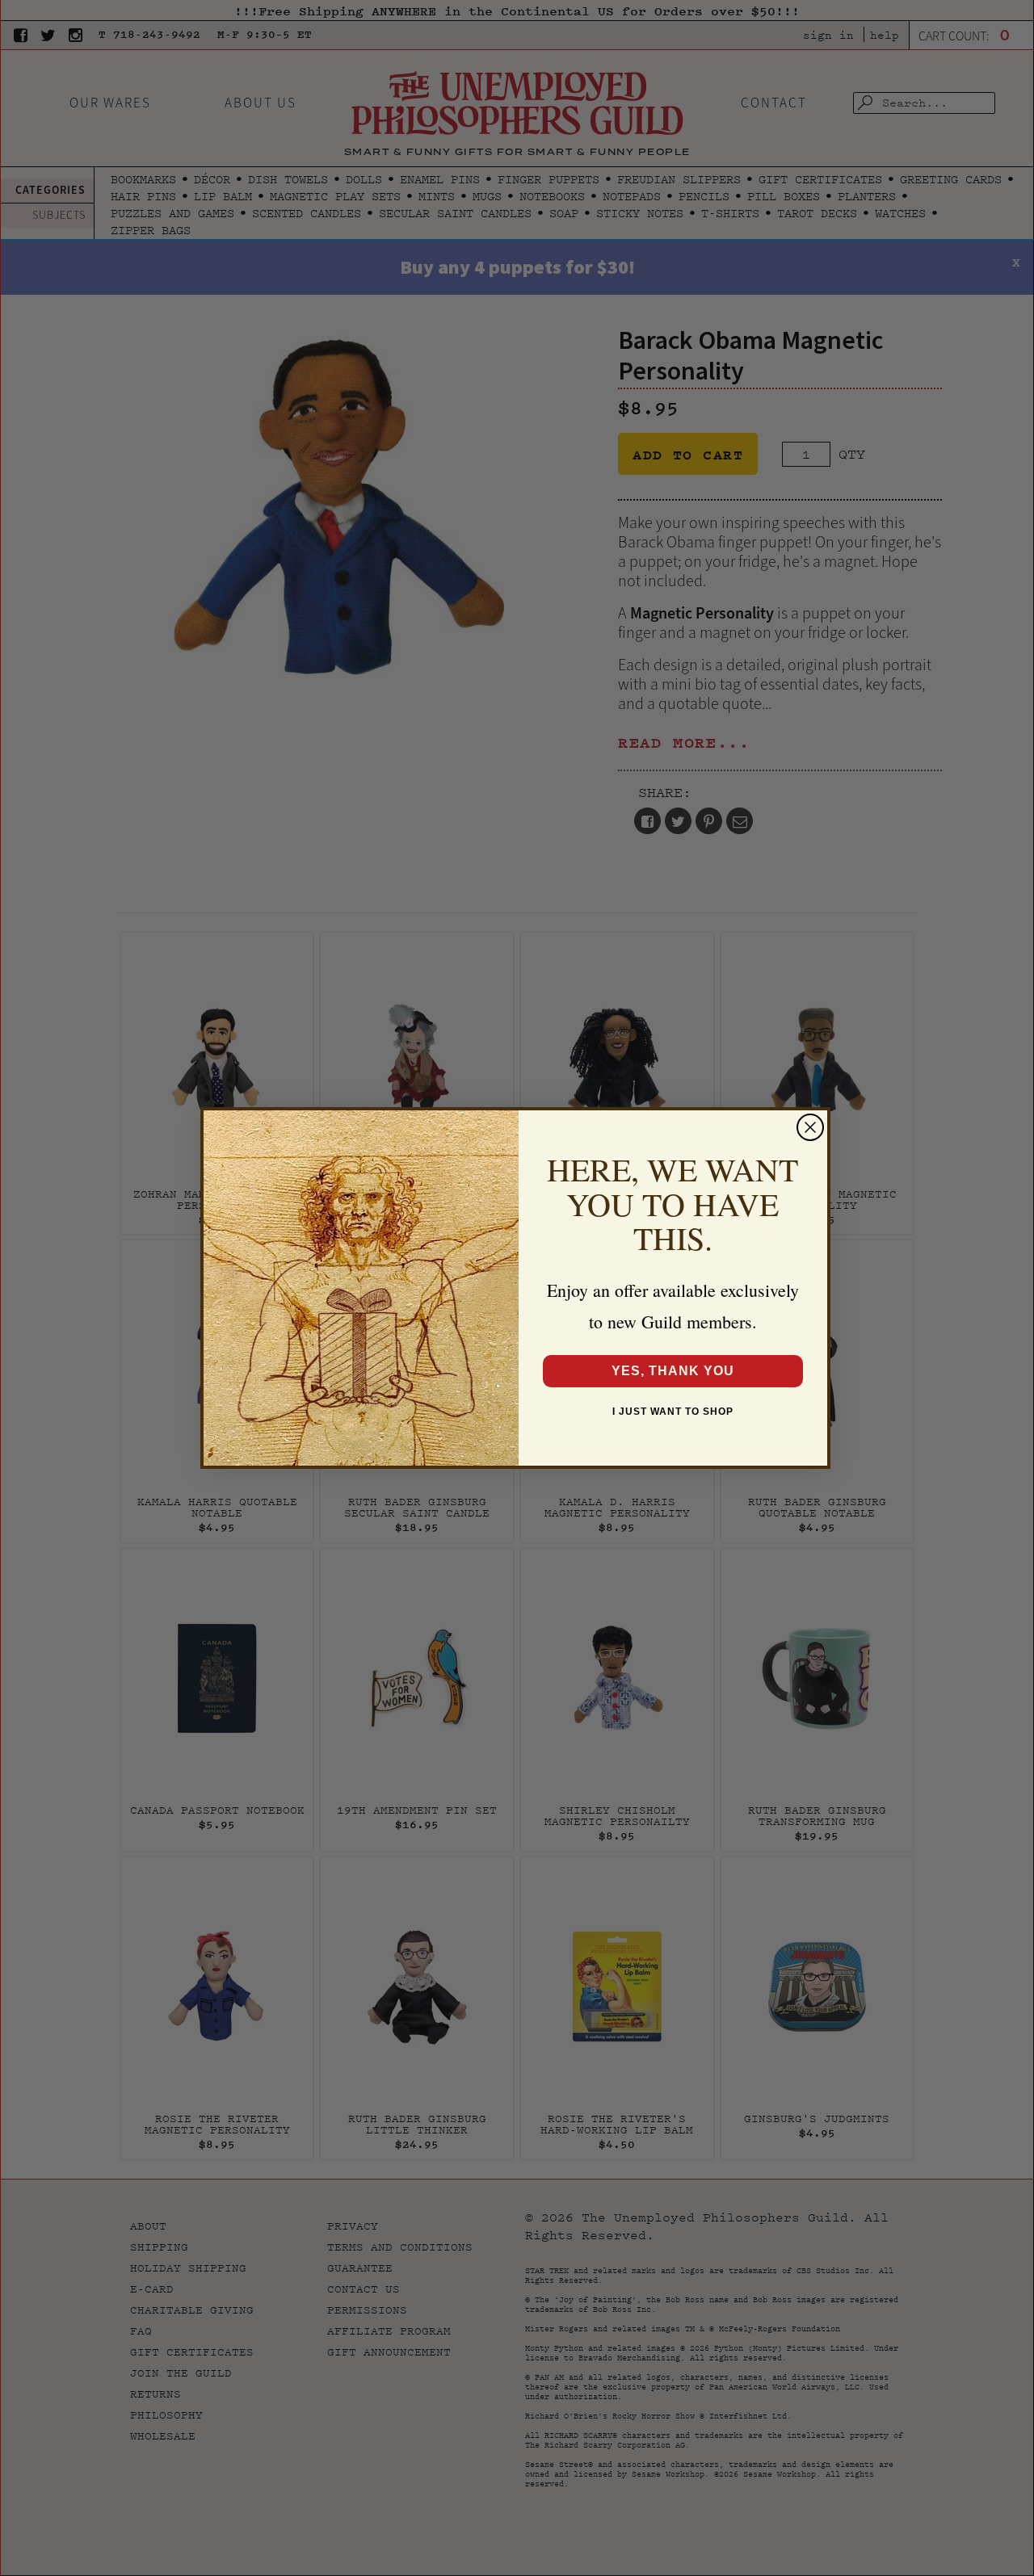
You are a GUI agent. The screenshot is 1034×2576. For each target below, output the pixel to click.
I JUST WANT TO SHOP (673, 1412)
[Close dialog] (810, 1127)
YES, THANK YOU (673, 1371)
